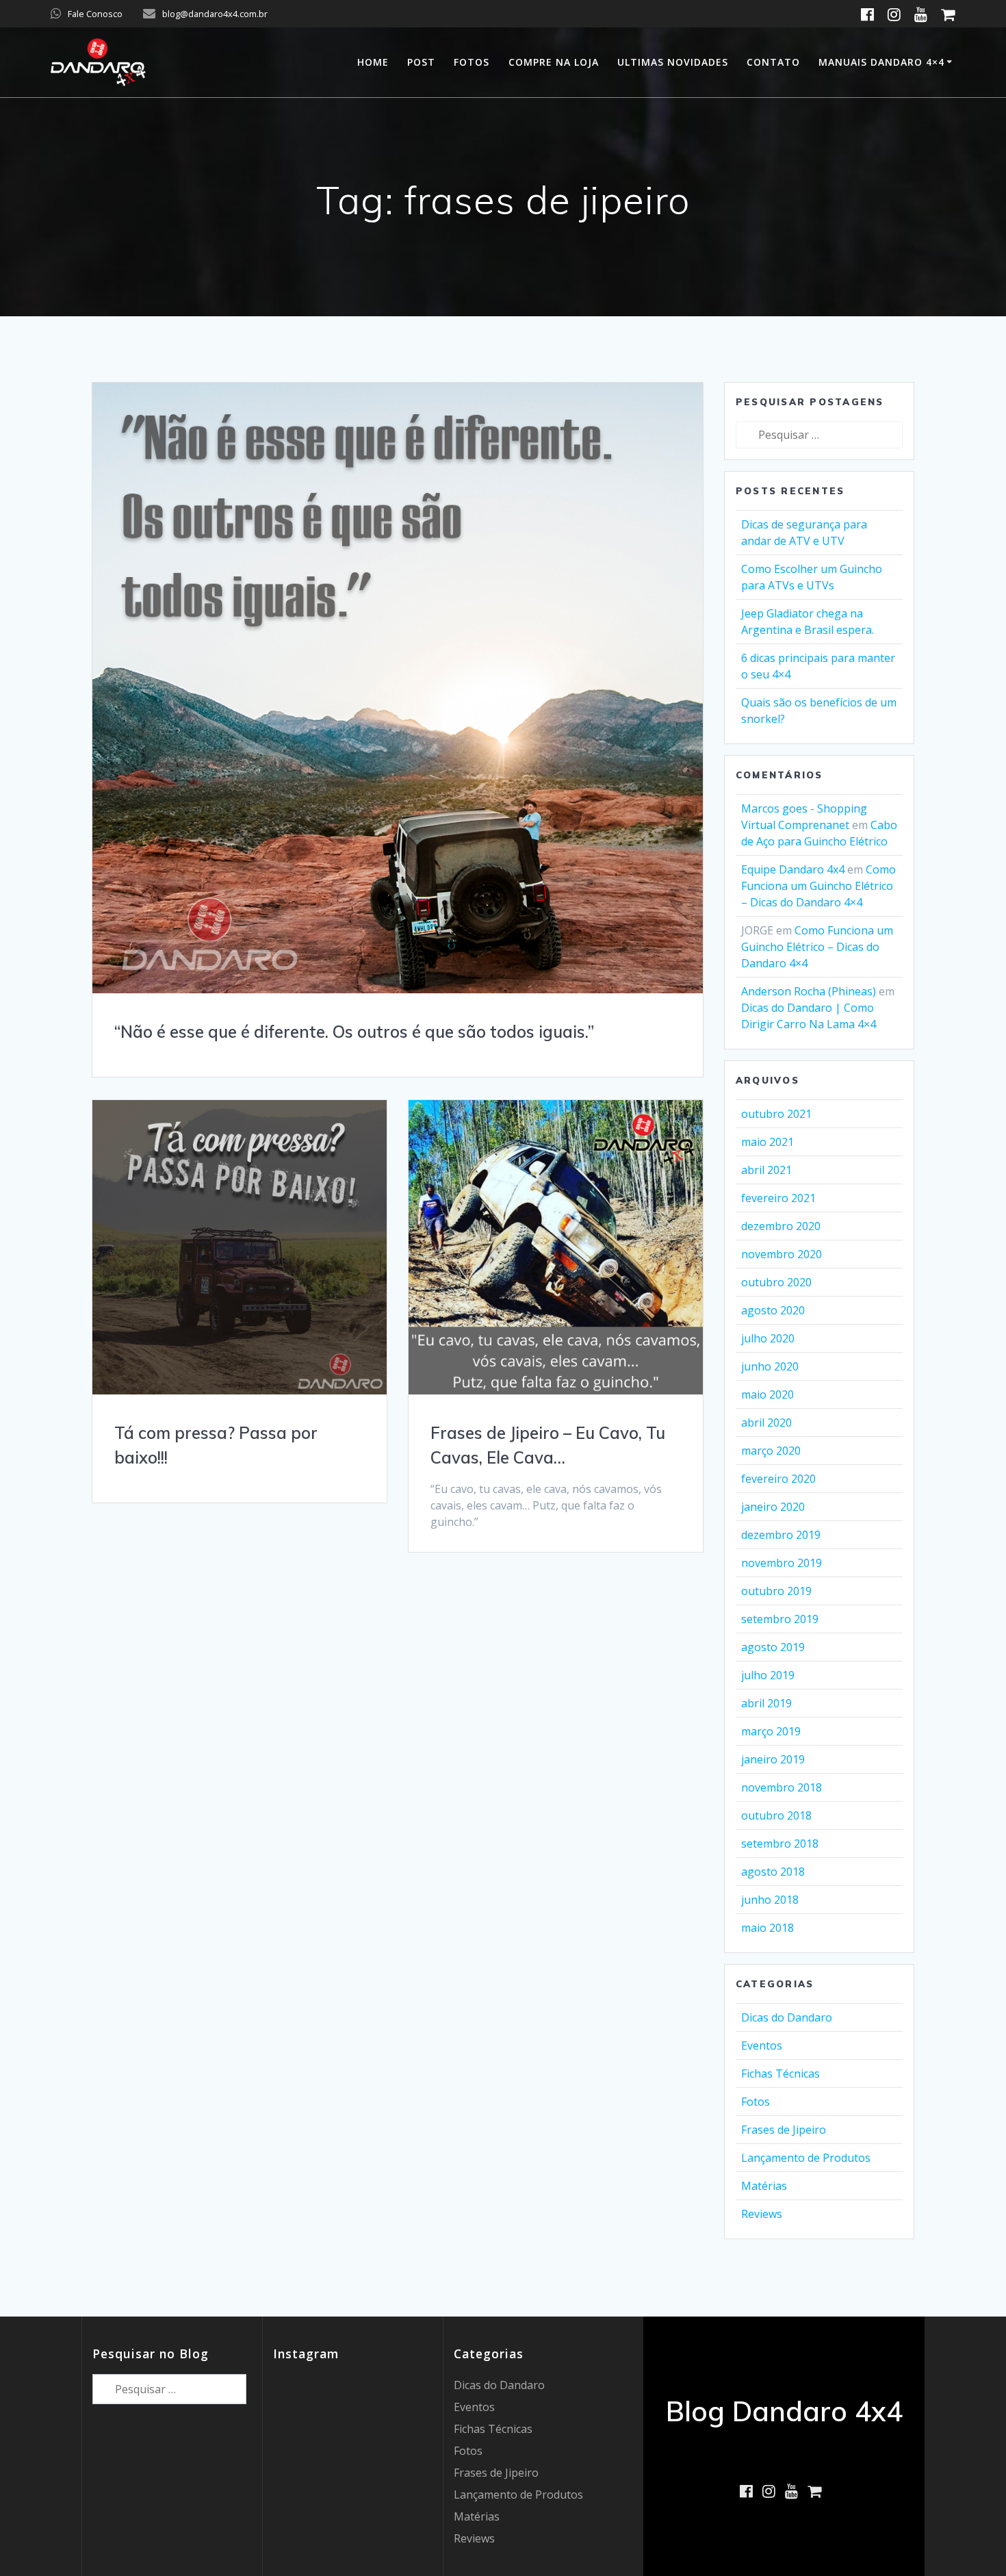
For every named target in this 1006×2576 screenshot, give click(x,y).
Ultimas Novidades (673, 62)
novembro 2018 (782, 1787)
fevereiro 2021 (778, 1198)
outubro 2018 (776, 1815)
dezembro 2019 (781, 1535)
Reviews (762, 2214)
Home (373, 62)
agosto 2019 (773, 1647)
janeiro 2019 (773, 1759)
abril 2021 (766, 1170)
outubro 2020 (776, 1282)
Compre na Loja (554, 62)
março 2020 (771, 1451)
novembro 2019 (782, 1563)
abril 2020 (766, 1423)
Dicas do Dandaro (787, 2017)
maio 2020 (768, 1394)
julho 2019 (768, 1675)
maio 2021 (768, 1142)
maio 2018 (768, 1928)
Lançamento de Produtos (806, 2158)
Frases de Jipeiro (784, 2130)
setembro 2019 (780, 1619)
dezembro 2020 (781, 1226)
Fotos (472, 62)
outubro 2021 (776, 1114)
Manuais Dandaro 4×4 (881, 62)
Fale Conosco (95, 14)
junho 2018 (770, 1900)
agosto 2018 (773, 1872)
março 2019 (771, 1731)
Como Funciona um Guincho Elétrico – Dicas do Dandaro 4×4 (818, 886)
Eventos (762, 2045)
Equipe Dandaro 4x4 (793, 869)
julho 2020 (768, 1338)
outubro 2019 (776, 1591)
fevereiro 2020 (778, 1479)
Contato (773, 62)
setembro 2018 (780, 1844)
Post (421, 62)
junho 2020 (770, 1366)
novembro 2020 (782, 1254)
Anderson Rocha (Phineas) (809, 991)
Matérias (764, 2186)
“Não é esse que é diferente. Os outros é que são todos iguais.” (354, 1032)
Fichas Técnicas (781, 2074)
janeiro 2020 (773, 1507)
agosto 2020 (773, 1310)
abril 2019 (766, 1703)
